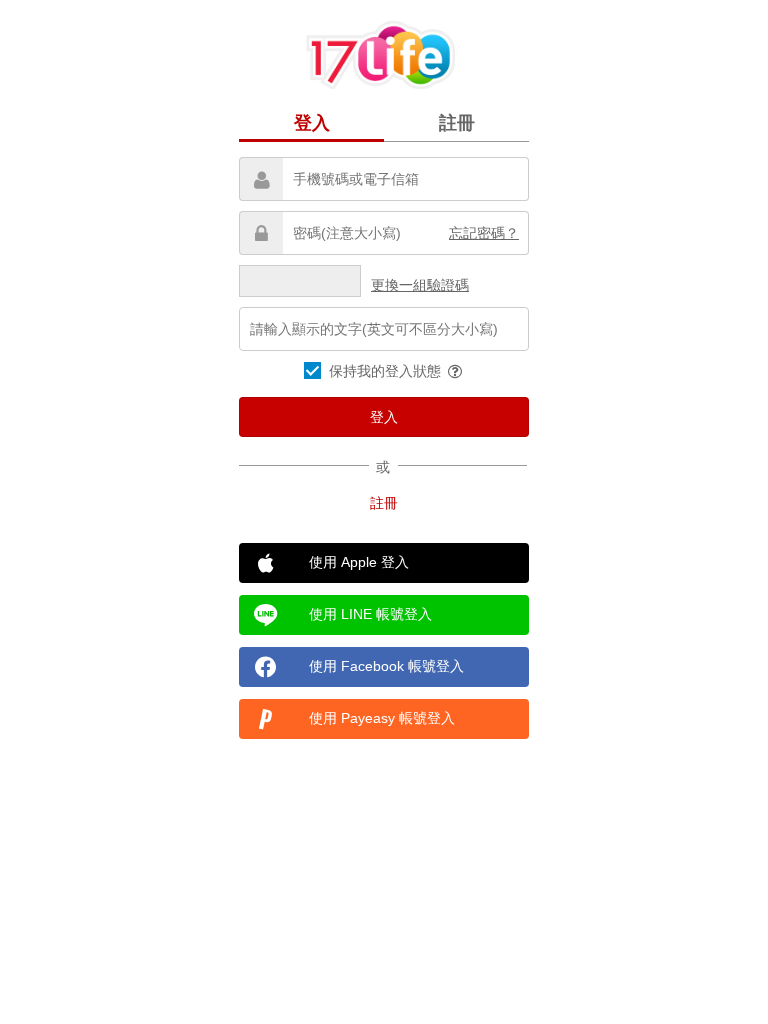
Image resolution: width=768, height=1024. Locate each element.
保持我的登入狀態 (387, 371)
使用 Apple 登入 (359, 562)
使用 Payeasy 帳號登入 (382, 718)
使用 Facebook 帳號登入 (386, 666)
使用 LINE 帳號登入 (370, 614)
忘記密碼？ (484, 233)
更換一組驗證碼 (420, 285)
